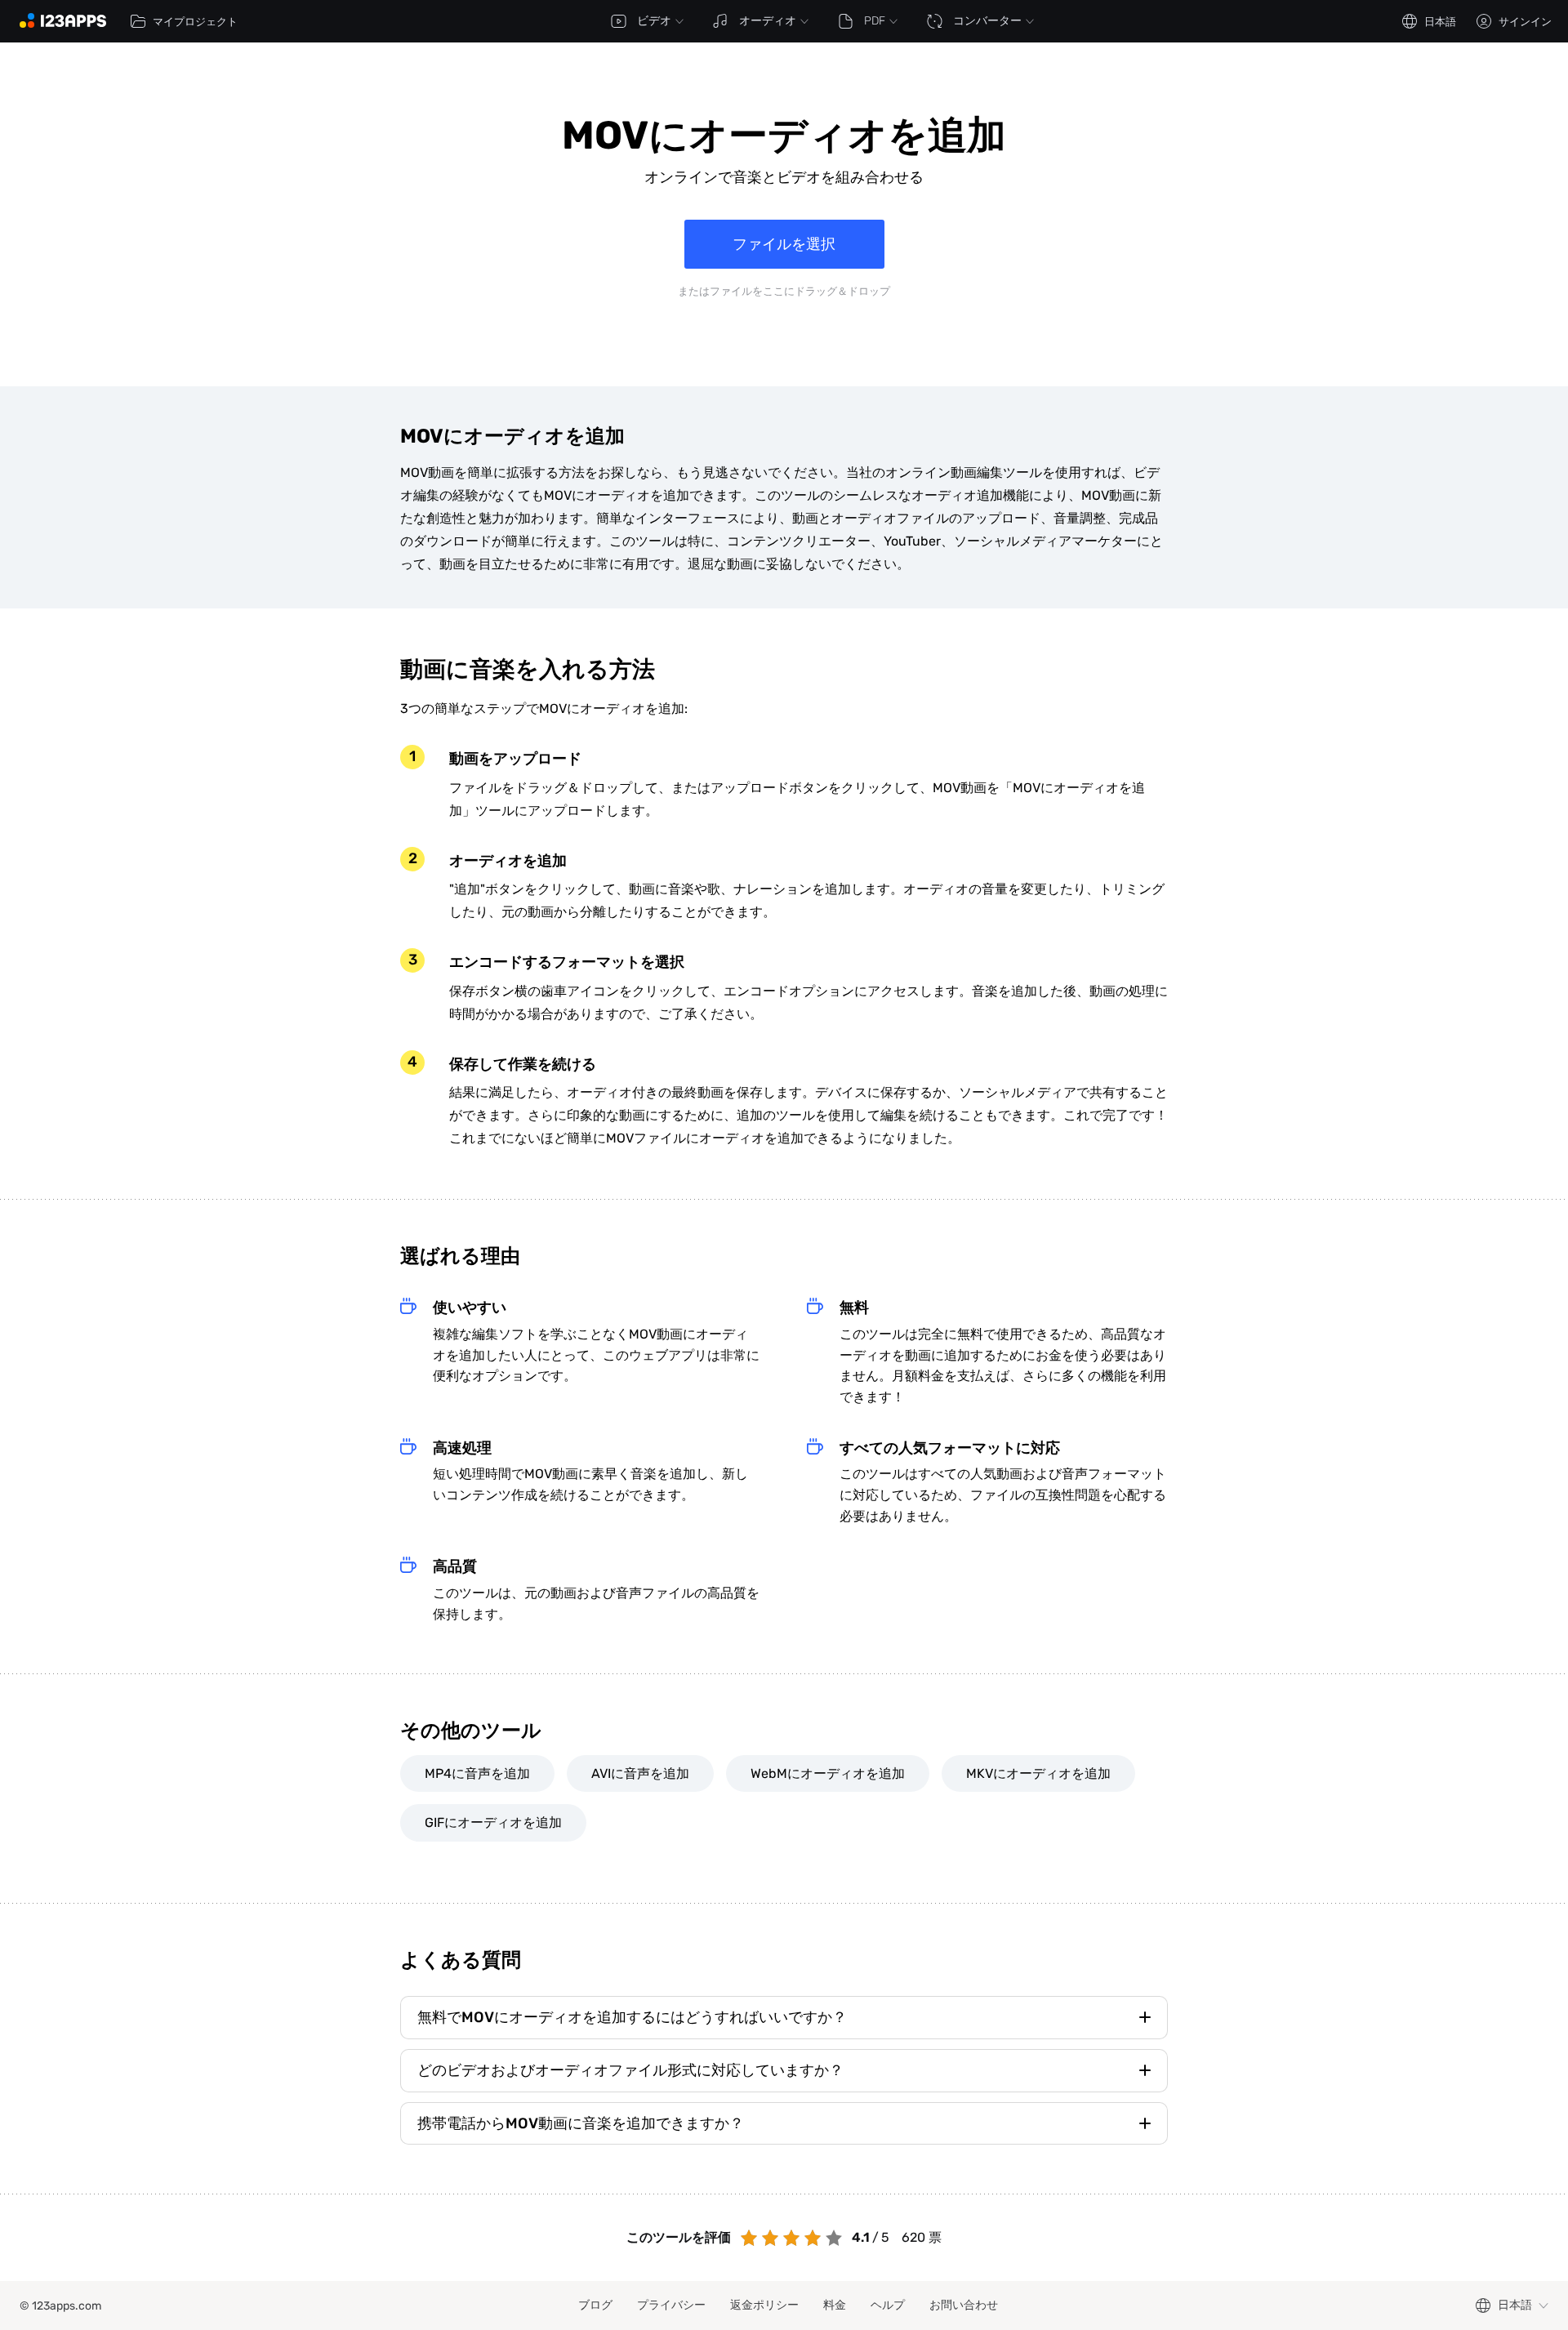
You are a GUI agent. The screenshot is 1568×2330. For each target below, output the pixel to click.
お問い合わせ (964, 2305)
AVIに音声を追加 (640, 1773)
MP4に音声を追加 (477, 1773)
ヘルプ (888, 2305)
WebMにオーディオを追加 (828, 1773)
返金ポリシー (764, 2305)
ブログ (595, 2305)
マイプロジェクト (195, 22)
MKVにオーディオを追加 (1038, 1773)
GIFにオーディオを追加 (493, 1822)
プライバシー (671, 2305)
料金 (835, 2305)
